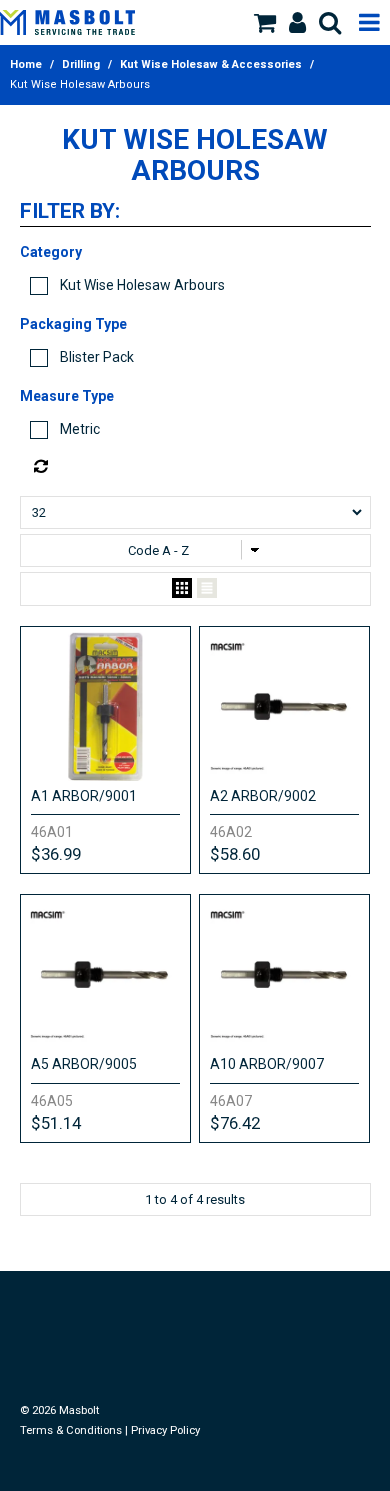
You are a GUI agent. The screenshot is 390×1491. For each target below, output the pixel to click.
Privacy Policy (165, 1430)
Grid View (182, 589)
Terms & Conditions (71, 1430)
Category (51, 252)
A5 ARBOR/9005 (84, 1064)
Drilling (81, 64)
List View (207, 589)
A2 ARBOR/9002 (263, 796)
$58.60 (235, 854)
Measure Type (67, 396)
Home (26, 64)
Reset (200, 467)
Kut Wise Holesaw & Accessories (211, 64)
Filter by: (70, 212)
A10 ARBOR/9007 (267, 1064)
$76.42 (235, 1123)
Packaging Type (73, 324)
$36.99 (56, 854)
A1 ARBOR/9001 (84, 796)
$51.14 (56, 1123)
